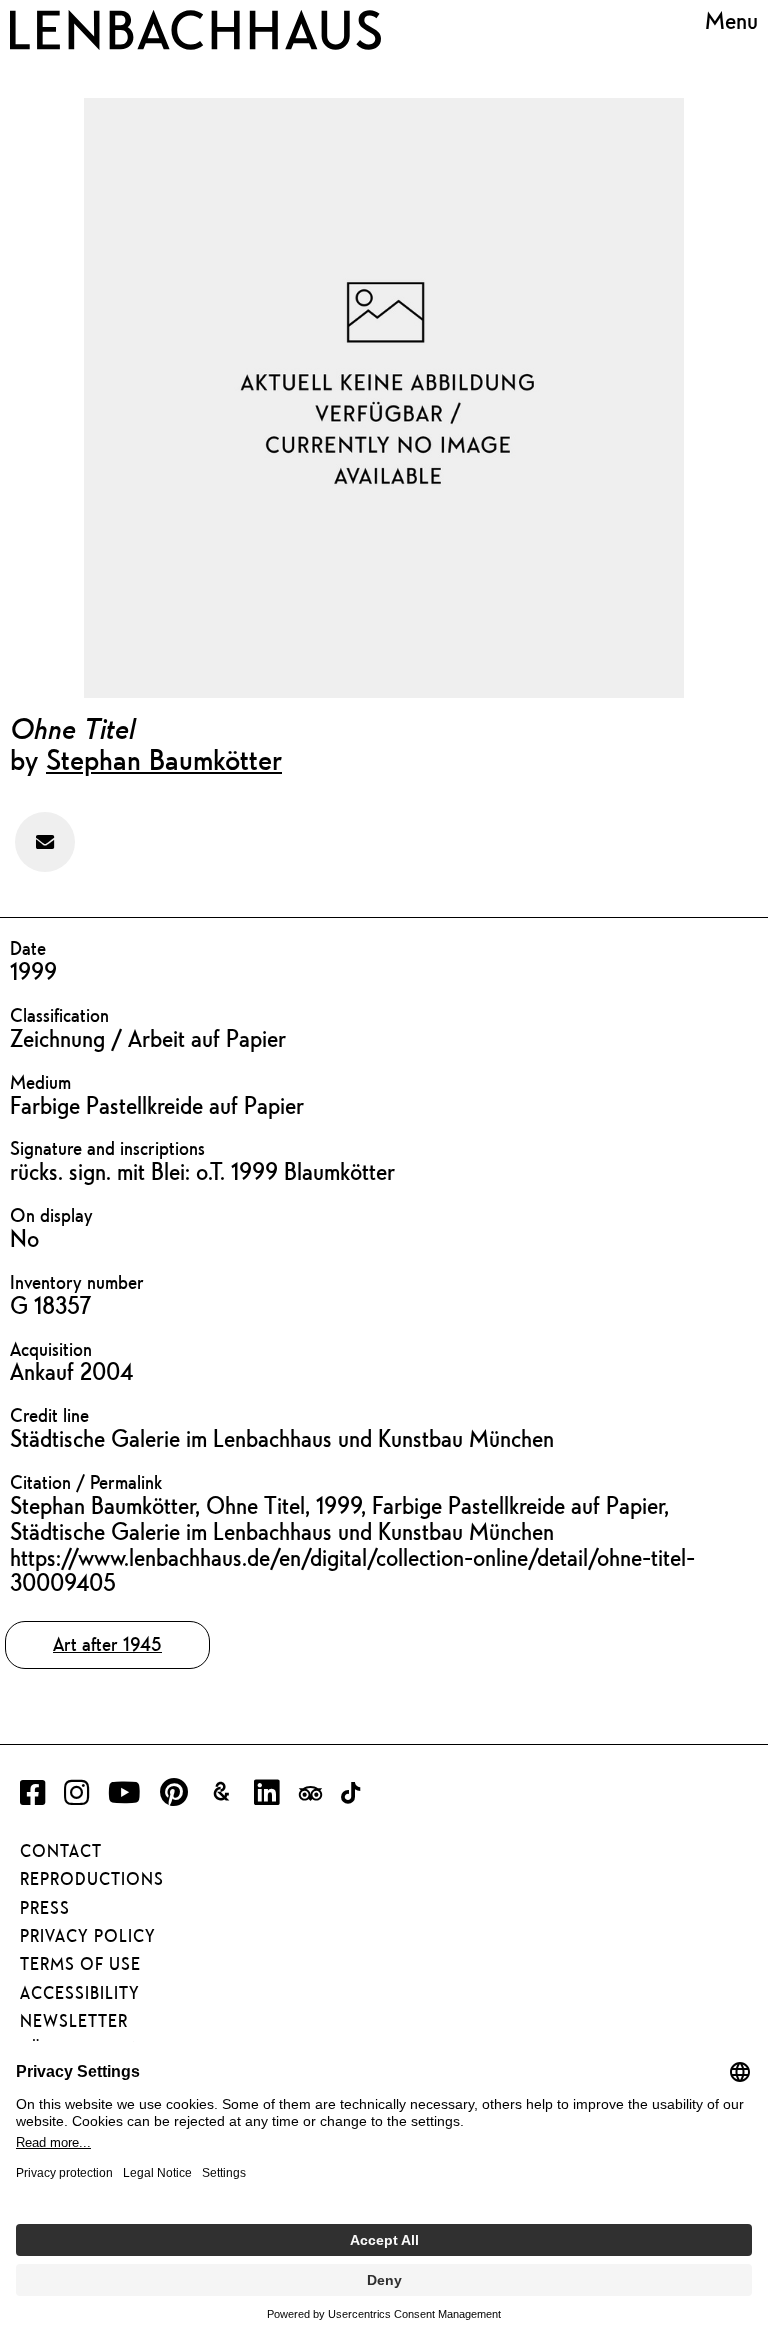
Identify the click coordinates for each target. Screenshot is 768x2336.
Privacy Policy (88, 1936)
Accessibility (80, 1993)
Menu (731, 21)
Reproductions (92, 1879)
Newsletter (74, 2021)
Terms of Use (80, 1964)
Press (45, 1908)
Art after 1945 (107, 1644)
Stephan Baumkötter (164, 759)
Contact (61, 1851)
